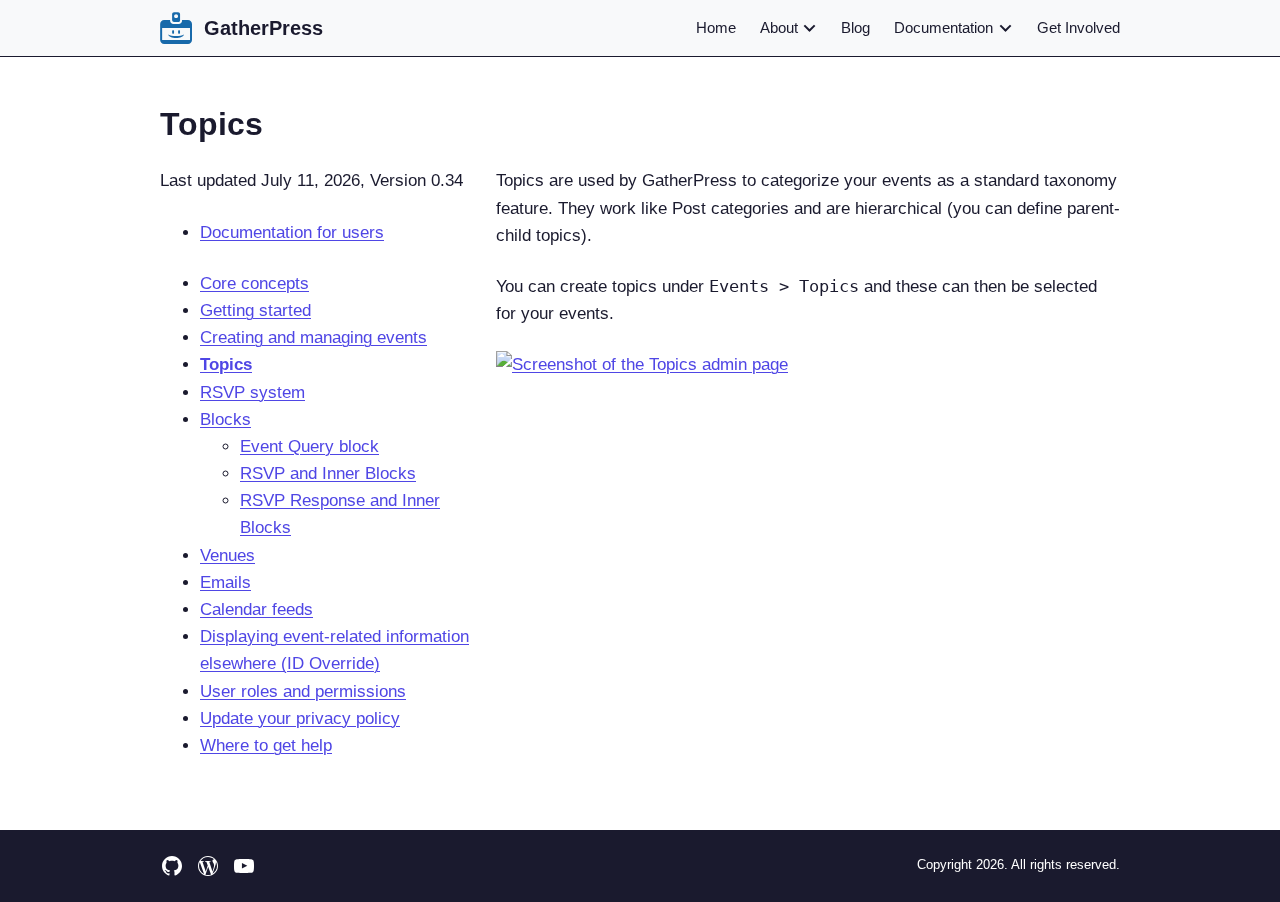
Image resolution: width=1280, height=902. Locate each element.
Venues (227, 555)
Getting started (255, 310)
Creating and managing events (313, 337)
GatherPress (263, 28)
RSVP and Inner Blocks (328, 473)
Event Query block (309, 446)
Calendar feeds (256, 609)
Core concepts (254, 283)
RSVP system (252, 392)
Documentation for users (292, 232)
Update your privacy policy (300, 718)
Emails (225, 582)
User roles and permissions (303, 691)
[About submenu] (809, 28)
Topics (226, 364)
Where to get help (266, 745)
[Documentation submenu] (1005, 28)
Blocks (225, 419)
